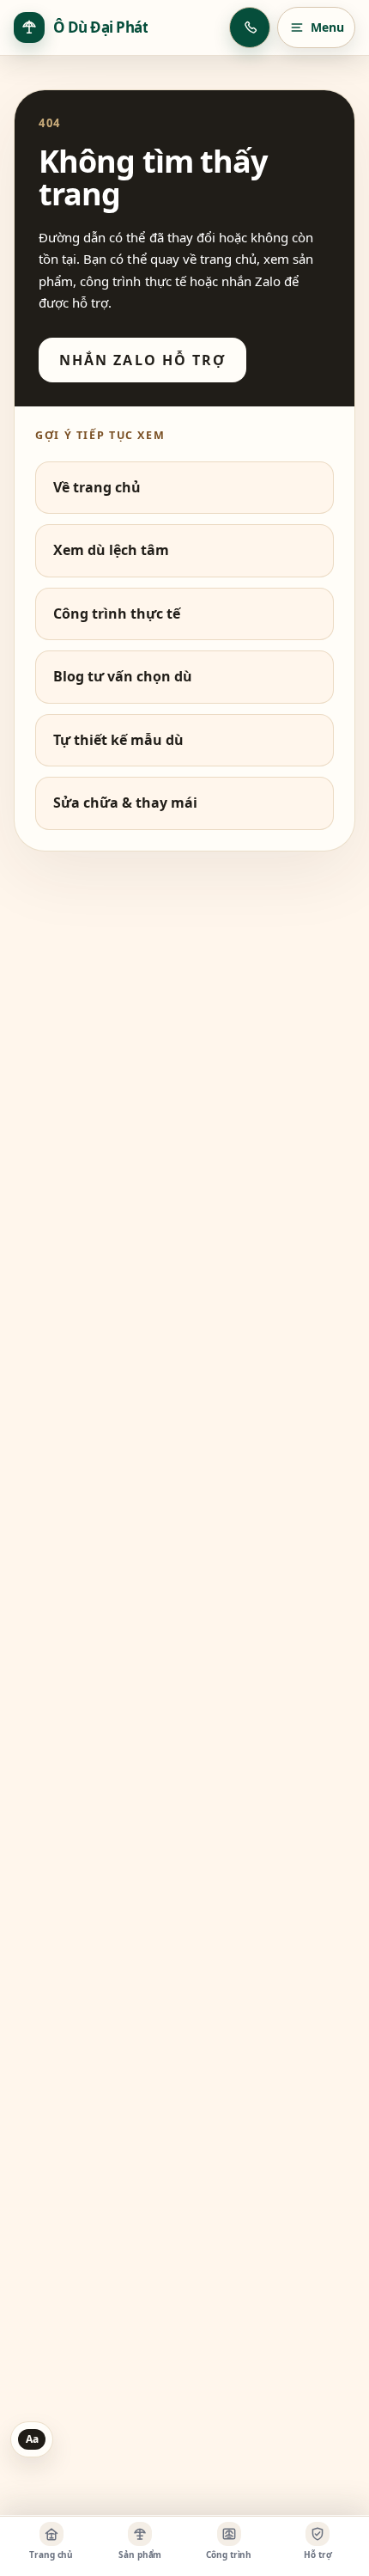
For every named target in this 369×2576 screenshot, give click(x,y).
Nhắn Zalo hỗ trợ (142, 360)
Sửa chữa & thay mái (125, 803)
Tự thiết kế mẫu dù (118, 740)
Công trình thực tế (117, 613)
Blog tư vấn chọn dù (123, 676)
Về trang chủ (97, 487)
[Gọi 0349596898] (250, 27)
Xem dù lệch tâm (111, 550)
